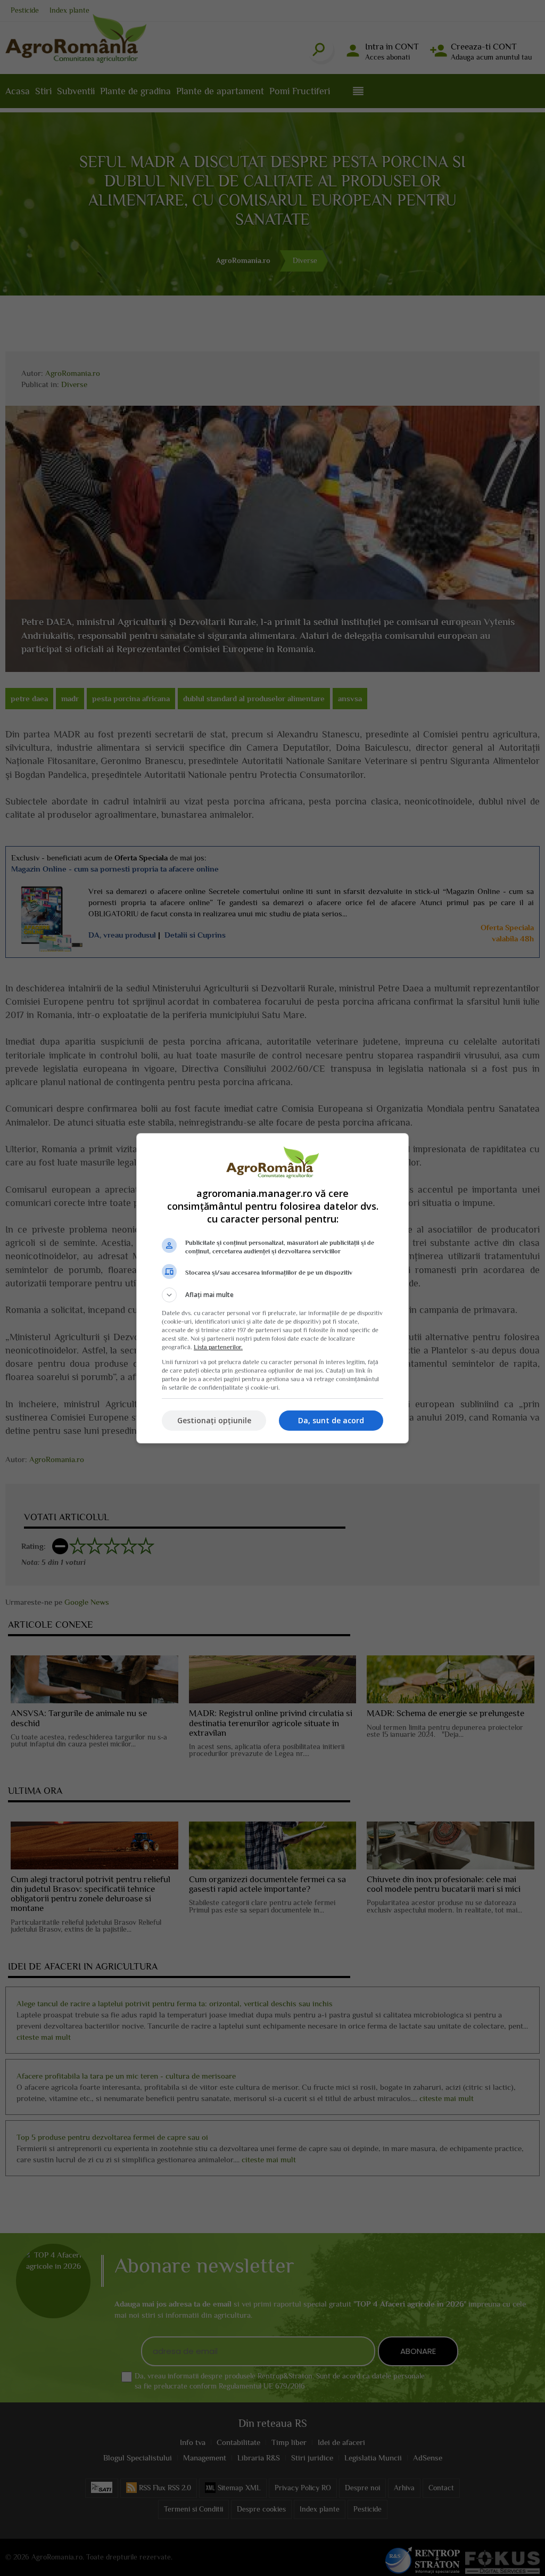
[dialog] (272, 1288)
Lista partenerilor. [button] (218, 1347)
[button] (272, 1295)
